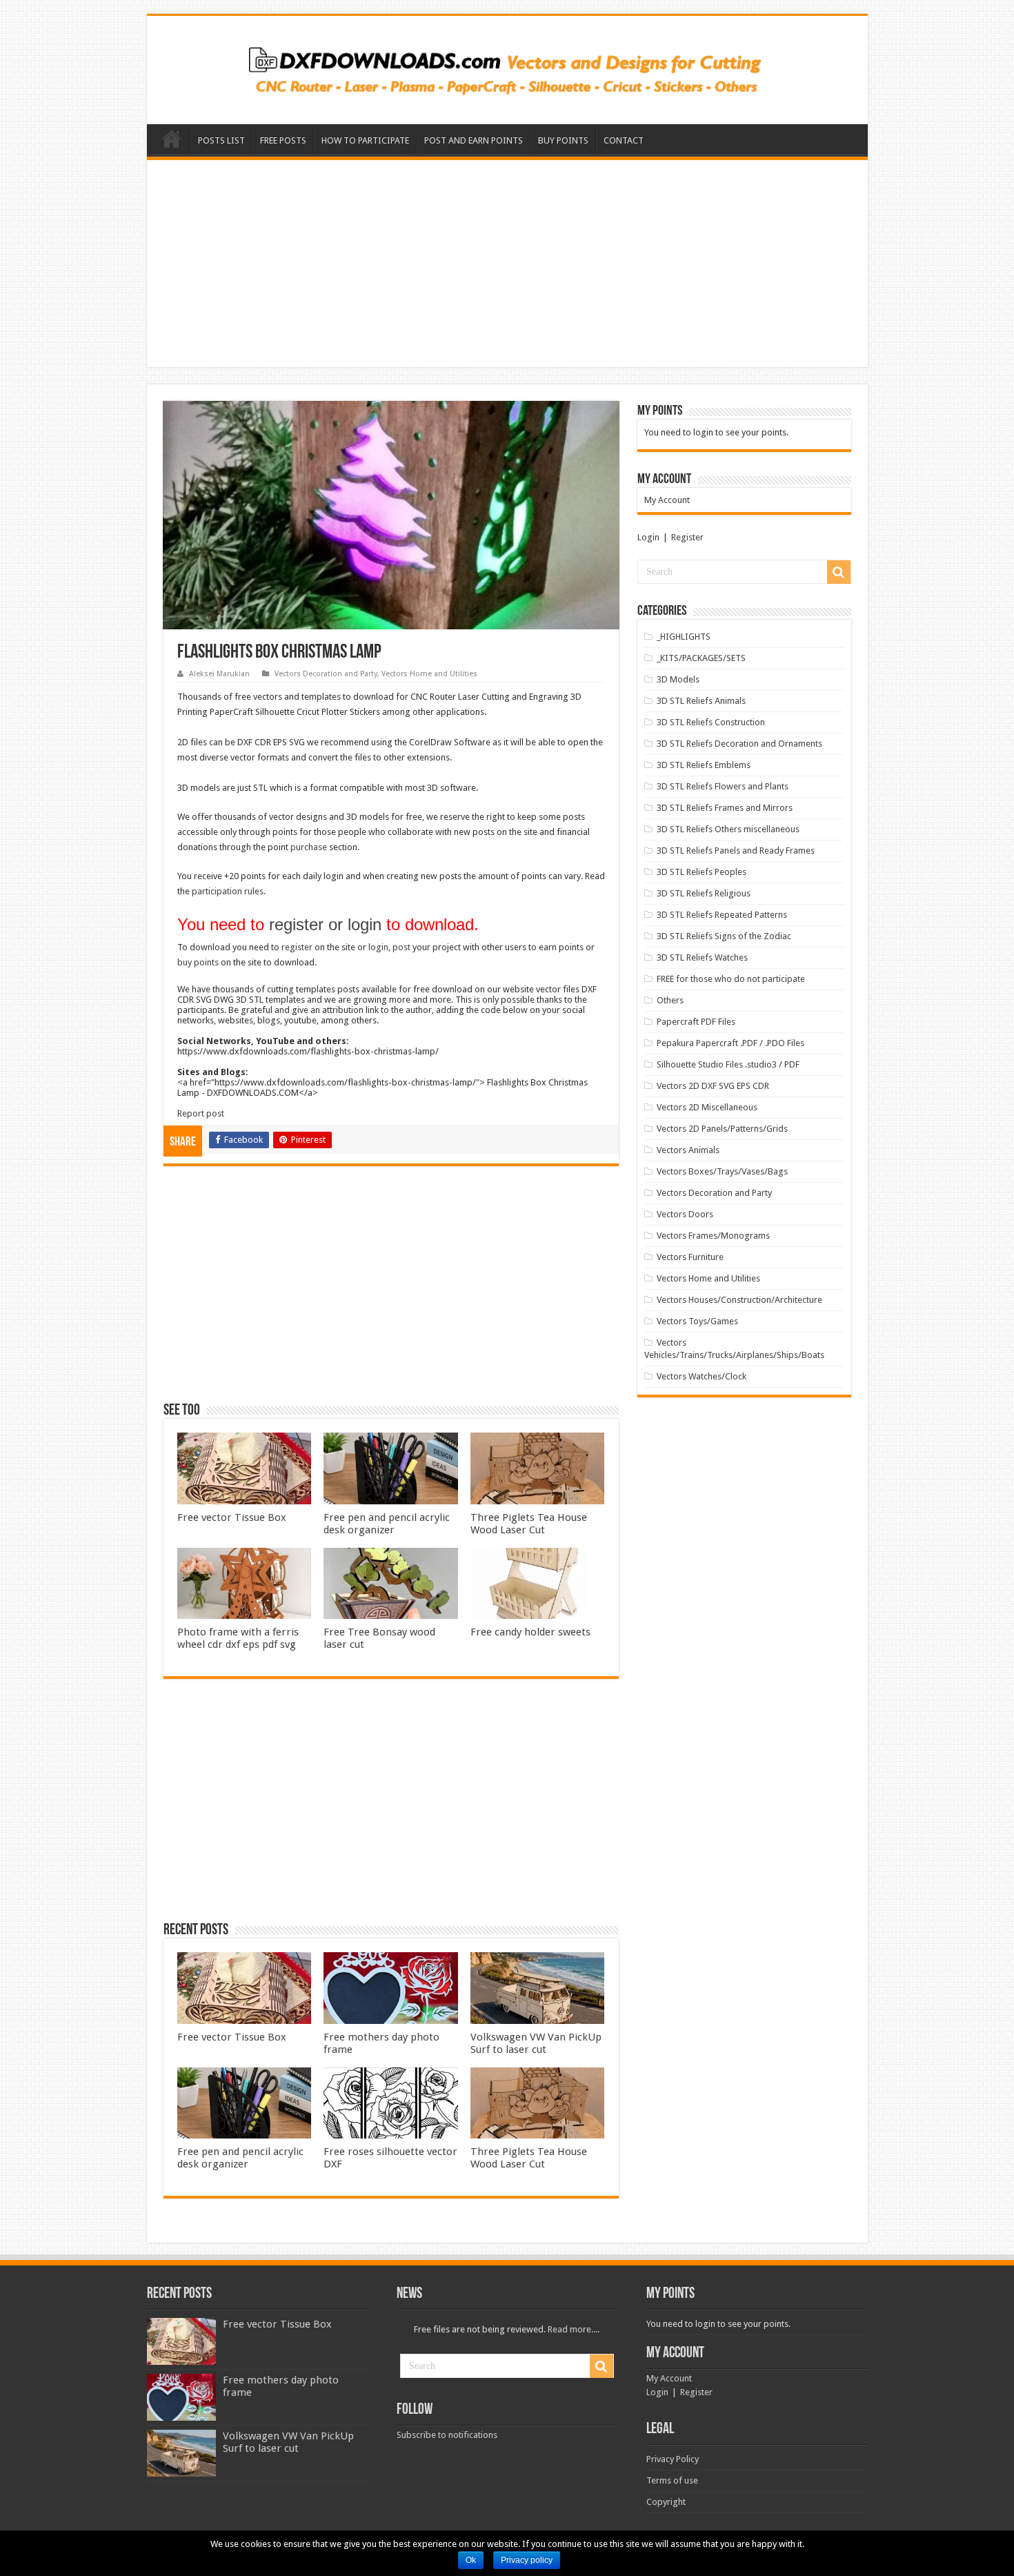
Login (648, 537)
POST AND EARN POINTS (474, 140)
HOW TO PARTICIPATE (365, 140)
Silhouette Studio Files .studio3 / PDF (728, 1064)
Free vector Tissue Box (232, 1517)
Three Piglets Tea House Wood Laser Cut (529, 1524)
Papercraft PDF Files (696, 1022)
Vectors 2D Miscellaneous (707, 1107)
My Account (667, 500)
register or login (325, 924)
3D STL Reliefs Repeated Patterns (722, 915)
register (297, 947)
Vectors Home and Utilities (429, 674)
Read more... (573, 2329)
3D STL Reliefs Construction (711, 722)
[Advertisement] (507, 264)
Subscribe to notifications (447, 2435)
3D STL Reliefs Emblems (704, 765)
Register (687, 537)
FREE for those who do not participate (731, 979)
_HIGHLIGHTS (684, 637)
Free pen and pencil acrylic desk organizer (387, 1524)
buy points (198, 962)
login (378, 947)
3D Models (678, 679)
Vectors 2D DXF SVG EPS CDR (713, 1086)
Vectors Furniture (690, 1257)
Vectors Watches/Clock (702, 1376)
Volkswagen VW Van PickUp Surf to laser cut (536, 2043)
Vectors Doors (685, 1214)
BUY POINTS (563, 140)
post (401, 947)
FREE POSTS (283, 140)
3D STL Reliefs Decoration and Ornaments (739, 744)
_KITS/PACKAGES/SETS (701, 658)
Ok (471, 2560)
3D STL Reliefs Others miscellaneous (728, 829)
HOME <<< (172, 139)
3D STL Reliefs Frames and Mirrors (725, 808)
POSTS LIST (221, 140)
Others (670, 1000)
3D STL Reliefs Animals (701, 701)
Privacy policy (527, 2560)
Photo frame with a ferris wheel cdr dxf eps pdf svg (238, 1638)
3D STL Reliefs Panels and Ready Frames (736, 851)
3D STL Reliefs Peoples (702, 872)
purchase (309, 847)
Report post (201, 1113)
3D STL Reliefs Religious (704, 893)
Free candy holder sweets (530, 1632)
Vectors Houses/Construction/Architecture (739, 1300)
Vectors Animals (688, 1150)
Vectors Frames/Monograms (713, 1236)
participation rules (228, 891)
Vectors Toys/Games (697, 1321)
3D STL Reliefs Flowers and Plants (723, 786)
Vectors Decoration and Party (326, 674)
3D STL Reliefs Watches (702, 957)
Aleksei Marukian (219, 674)
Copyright (666, 2502)
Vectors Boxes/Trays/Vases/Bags (722, 1171)
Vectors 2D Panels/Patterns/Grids (722, 1129)
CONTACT (624, 140)
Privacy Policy (673, 2459)
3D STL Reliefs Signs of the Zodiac (724, 936)
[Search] (839, 572)
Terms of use (672, 2480)
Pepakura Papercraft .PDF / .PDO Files (730, 1043)
